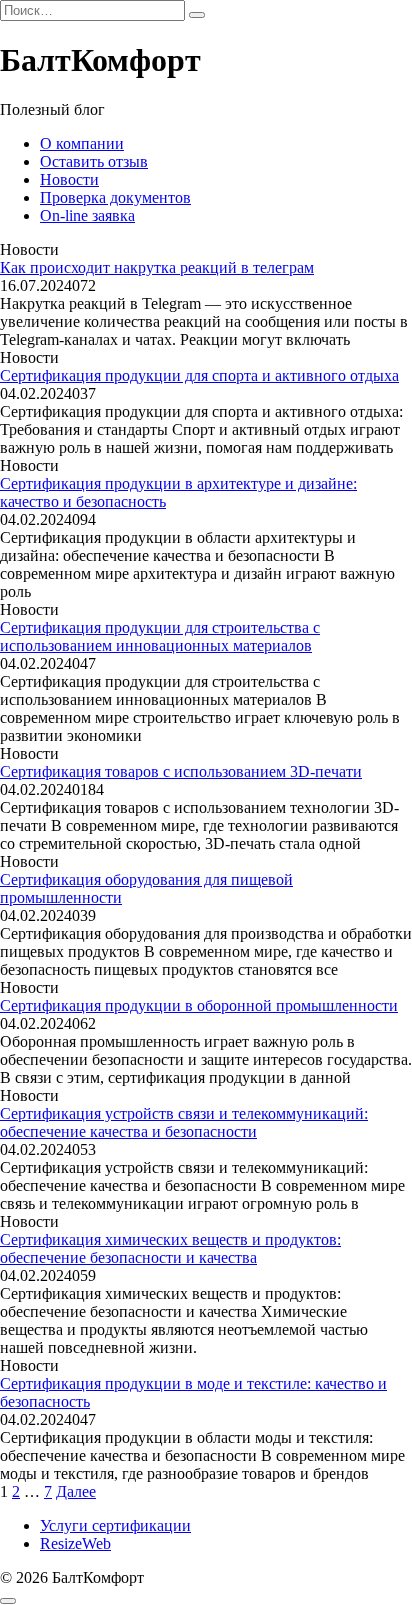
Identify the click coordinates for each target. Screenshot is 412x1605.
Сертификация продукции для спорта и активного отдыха (199, 375)
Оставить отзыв (94, 161)
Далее (76, 1491)
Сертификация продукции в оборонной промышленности (199, 1005)
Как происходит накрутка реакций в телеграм (157, 267)
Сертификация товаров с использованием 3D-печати (181, 771)
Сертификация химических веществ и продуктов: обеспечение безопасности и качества (170, 1248)
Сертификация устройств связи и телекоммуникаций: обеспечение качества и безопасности (184, 1122)
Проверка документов (115, 197)
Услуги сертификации (115, 1525)
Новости (69, 179)
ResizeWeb (75, 1543)
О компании (82, 143)
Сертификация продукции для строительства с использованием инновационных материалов (160, 636)
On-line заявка (87, 215)
